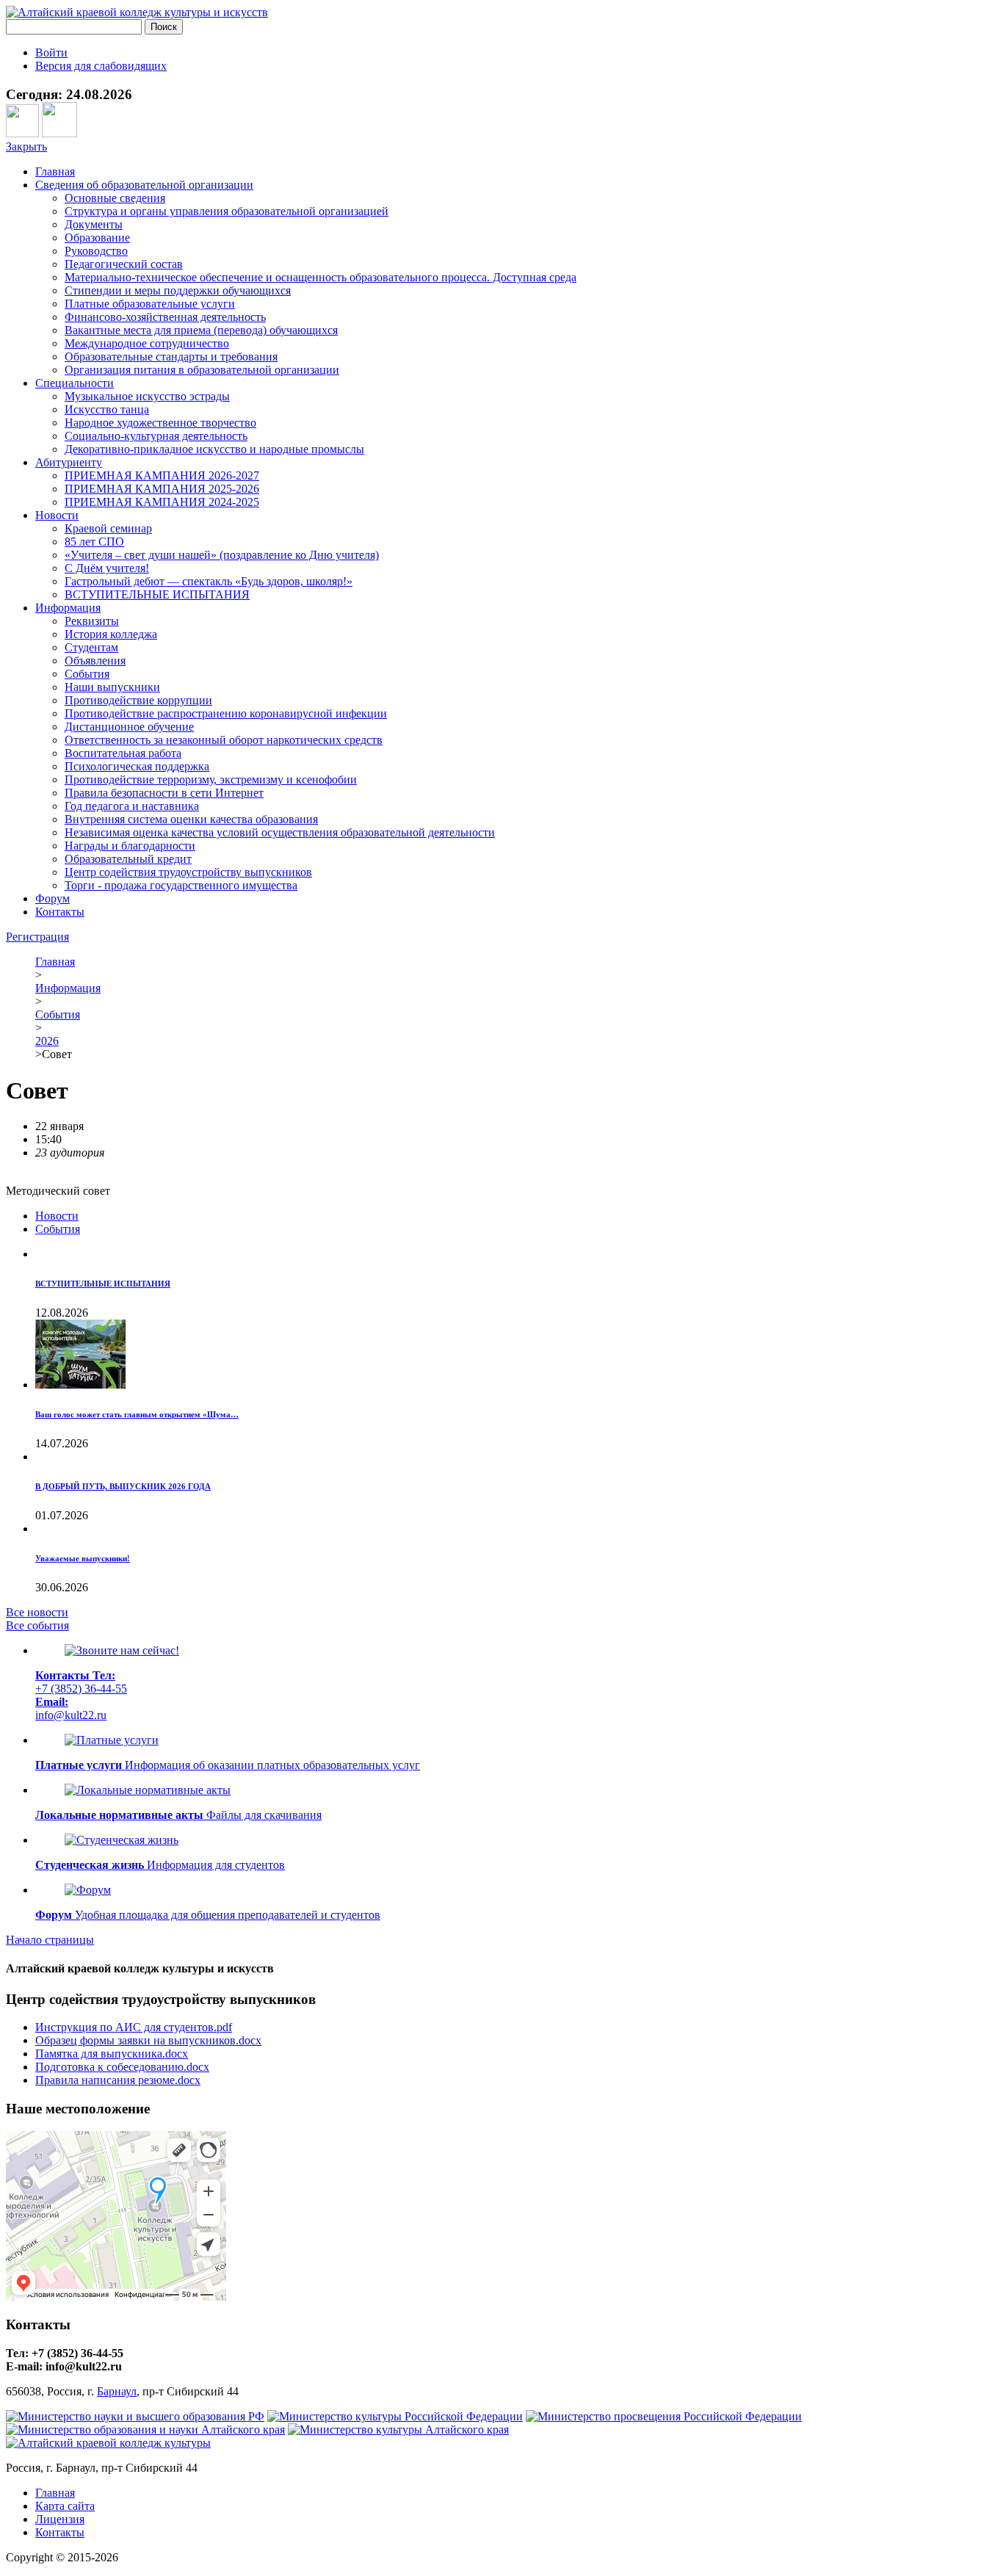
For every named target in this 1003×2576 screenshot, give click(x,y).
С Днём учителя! (107, 568)
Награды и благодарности (130, 846)
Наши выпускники (112, 687)
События (87, 674)
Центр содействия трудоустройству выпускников (188, 872)
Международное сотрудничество (147, 343)
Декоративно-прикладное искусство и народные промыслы (214, 449)
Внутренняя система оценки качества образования (191, 819)
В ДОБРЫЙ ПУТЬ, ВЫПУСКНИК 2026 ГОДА (123, 1486)
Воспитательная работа (123, 753)
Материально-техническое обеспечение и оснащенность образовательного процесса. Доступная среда (321, 277)
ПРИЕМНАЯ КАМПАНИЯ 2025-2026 (162, 489)
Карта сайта (65, 2506)
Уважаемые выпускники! (83, 1558)
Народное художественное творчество (160, 423)
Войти (51, 53)
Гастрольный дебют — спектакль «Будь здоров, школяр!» (209, 581)
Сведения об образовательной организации (144, 185)
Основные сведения (115, 198)
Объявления (95, 661)
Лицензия (60, 2519)
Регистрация (37, 937)
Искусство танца (107, 409)
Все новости (37, 1612)
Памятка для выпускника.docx (112, 2054)
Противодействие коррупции (138, 700)
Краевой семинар (108, 528)
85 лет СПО (94, 542)
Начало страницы (50, 1940)
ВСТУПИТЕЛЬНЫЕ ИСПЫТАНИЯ (157, 594)
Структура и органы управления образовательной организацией (227, 211)
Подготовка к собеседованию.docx (122, 2067)
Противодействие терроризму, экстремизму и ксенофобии (211, 779)
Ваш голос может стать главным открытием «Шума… (137, 1414)
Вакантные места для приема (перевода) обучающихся (201, 330)
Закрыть (26, 146)
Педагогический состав (124, 264)
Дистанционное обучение (129, 727)
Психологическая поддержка (137, 766)
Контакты (60, 912)
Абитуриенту (69, 462)
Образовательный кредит (128, 859)
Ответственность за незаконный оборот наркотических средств (224, 740)
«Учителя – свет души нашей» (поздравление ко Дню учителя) (222, 555)
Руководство (96, 251)
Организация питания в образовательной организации (202, 370)
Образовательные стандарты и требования (171, 357)
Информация (68, 608)
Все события (37, 1625)
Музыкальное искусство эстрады (147, 396)
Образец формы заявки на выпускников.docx (148, 2040)
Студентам (91, 647)
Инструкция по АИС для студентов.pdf (134, 2027)
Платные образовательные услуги (150, 304)
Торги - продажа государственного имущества (181, 885)
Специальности (75, 383)
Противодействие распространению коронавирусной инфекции (226, 713)
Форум (52, 898)
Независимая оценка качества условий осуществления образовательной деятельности (280, 832)
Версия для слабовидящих (101, 66)
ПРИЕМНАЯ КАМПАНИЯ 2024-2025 (162, 502)
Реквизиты (92, 621)
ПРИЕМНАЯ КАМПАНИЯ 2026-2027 (162, 475)
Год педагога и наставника (132, 806)
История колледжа (111, 634)
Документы (94, 224)
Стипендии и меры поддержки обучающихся (178, 290)
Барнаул (117, 2391)
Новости (57, 515)
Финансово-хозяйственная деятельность (165, 317)
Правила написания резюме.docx (118, 2080)
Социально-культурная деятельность (156, 436)
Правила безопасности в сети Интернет (164, 793)
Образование (97, 238)
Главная (55, 171)
